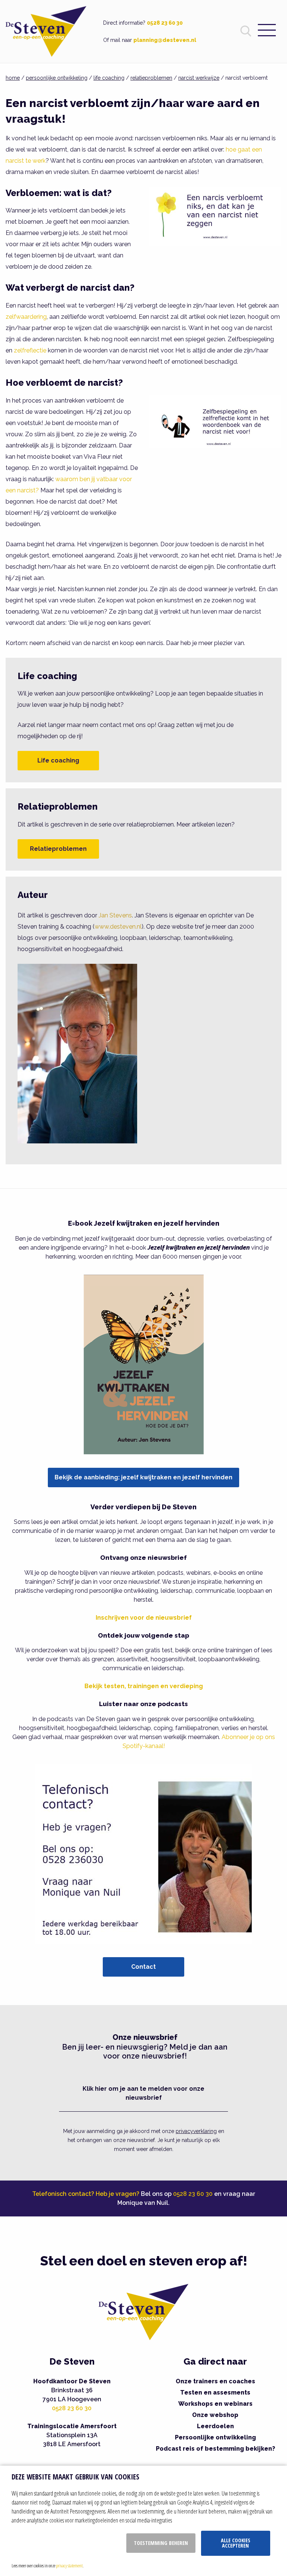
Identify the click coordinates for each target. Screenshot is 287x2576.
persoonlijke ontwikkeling (57, 78)
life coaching (109, 78)
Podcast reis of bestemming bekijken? (215, 2449)
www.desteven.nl (118, 927)
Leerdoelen (215, 2426)
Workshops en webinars (215, 2404)
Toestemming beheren (161, 2543)
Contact (143, 1967)
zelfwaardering (26, 317)
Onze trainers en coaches (215, 2381)
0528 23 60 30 (165, 23)
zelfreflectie (30, 350)
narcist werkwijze (199, 78)
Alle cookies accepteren (236, 2543)
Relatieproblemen (58, 849)
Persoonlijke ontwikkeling (215, 2437)
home (13, 78)
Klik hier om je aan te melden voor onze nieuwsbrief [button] (143, 2093)
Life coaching (58, 760)
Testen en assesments (215, 2392)
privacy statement (69, 2566)
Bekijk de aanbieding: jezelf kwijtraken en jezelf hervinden (143, 1477)
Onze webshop (215, 2415)
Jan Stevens (115, 915)
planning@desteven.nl (165, 40)
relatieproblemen (151, 78)
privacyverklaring (196, 2131)
